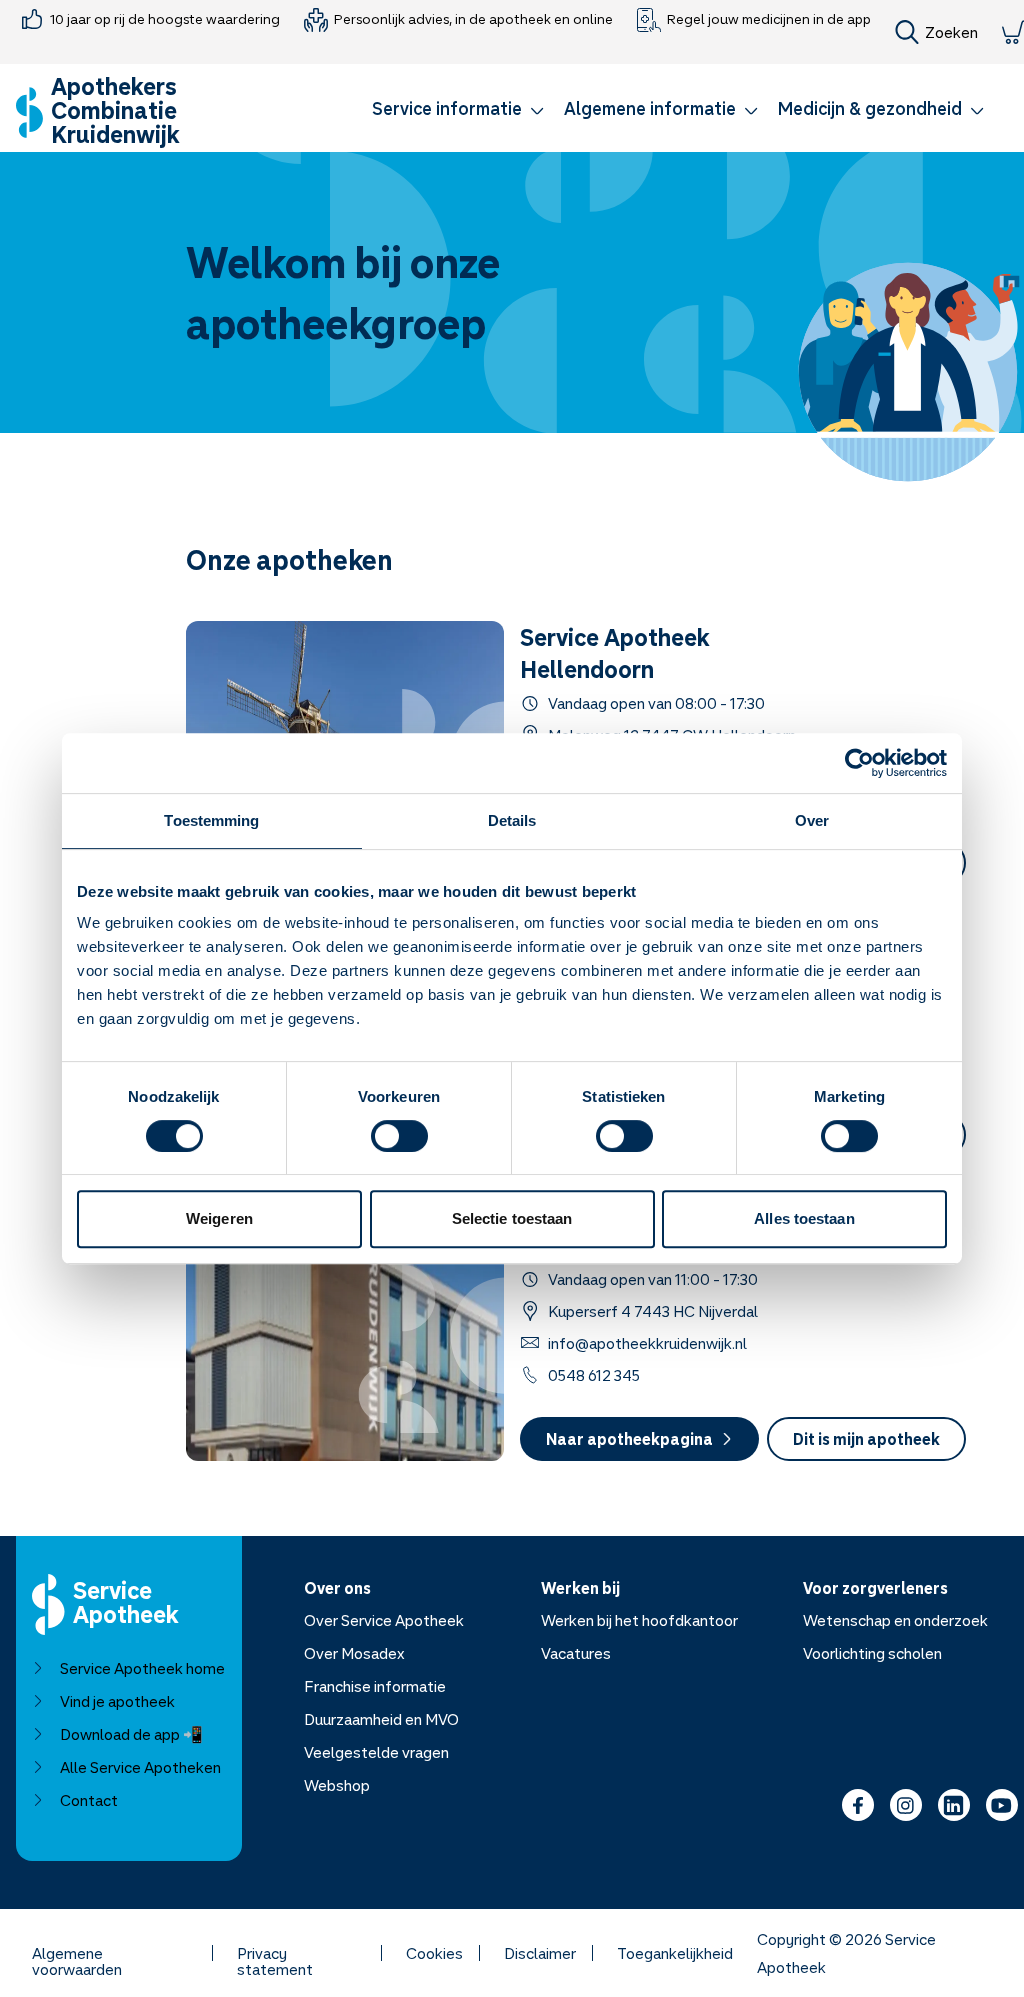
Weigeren (219, 1218)
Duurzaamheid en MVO (381, 1719)
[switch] (399, 1136)
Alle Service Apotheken (140, 1767)
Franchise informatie (375, 1686)
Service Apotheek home (142, 1668)
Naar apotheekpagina (629, 1439)
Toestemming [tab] (211, 820)
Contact (89, 1800)
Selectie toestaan (512, 1218)
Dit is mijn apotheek (866, 1439)
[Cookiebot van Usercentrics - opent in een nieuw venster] (859, 763)
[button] (458, 112)
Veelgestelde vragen (376, 1752)
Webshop (337, 1785)
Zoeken (951, 32)
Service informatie (447, 108)
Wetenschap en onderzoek (895, 1620)
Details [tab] (512, 820)
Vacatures (576, 1653)
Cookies (434, 1953)
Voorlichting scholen (872, 1653)
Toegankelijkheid (675, 1953)
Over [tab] (812, 820)
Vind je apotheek (117, 1701)
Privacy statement (275, 1953)
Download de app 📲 (131, 1734)
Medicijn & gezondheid (870, 108)
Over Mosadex (354, 1653)
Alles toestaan (804, 1218)
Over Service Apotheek (384, 1620)
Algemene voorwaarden (77, 1953)
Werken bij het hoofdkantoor (639, 1620)
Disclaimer (540, 1953)
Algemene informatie (650, 108)
